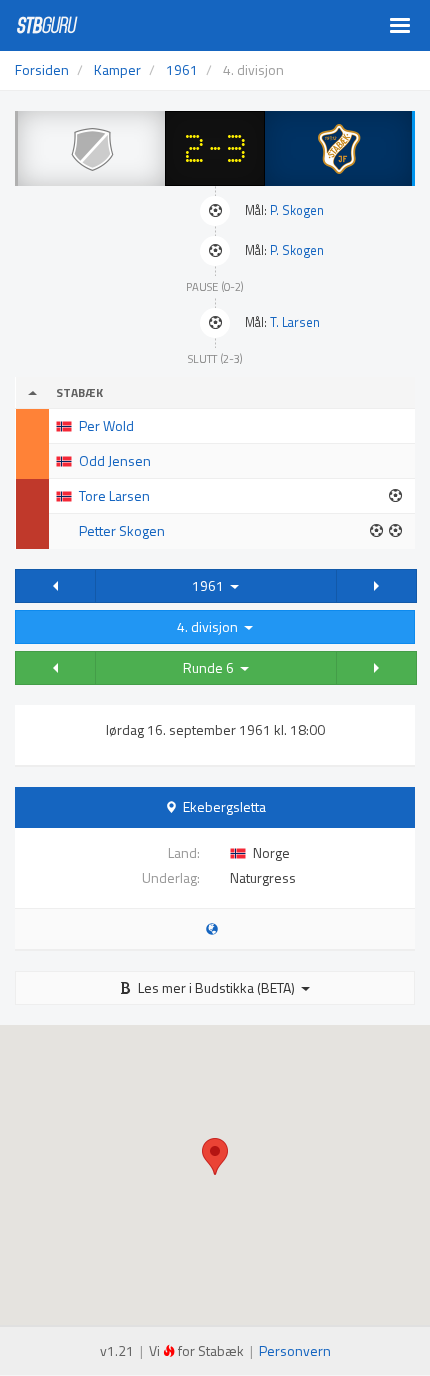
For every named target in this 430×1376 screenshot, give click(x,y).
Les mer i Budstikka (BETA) (216, 987)
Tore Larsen (114, 495)
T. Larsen (295, 322)
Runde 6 (211, 667)
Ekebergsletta (224, 806)
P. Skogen (297, 210)
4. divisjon (210, 626)
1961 (211, 585)
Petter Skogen (122, 530)
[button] (55, 586)
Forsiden (42, 69)
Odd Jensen (115, 460)
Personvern (295, 1350)
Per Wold (106, 425)
